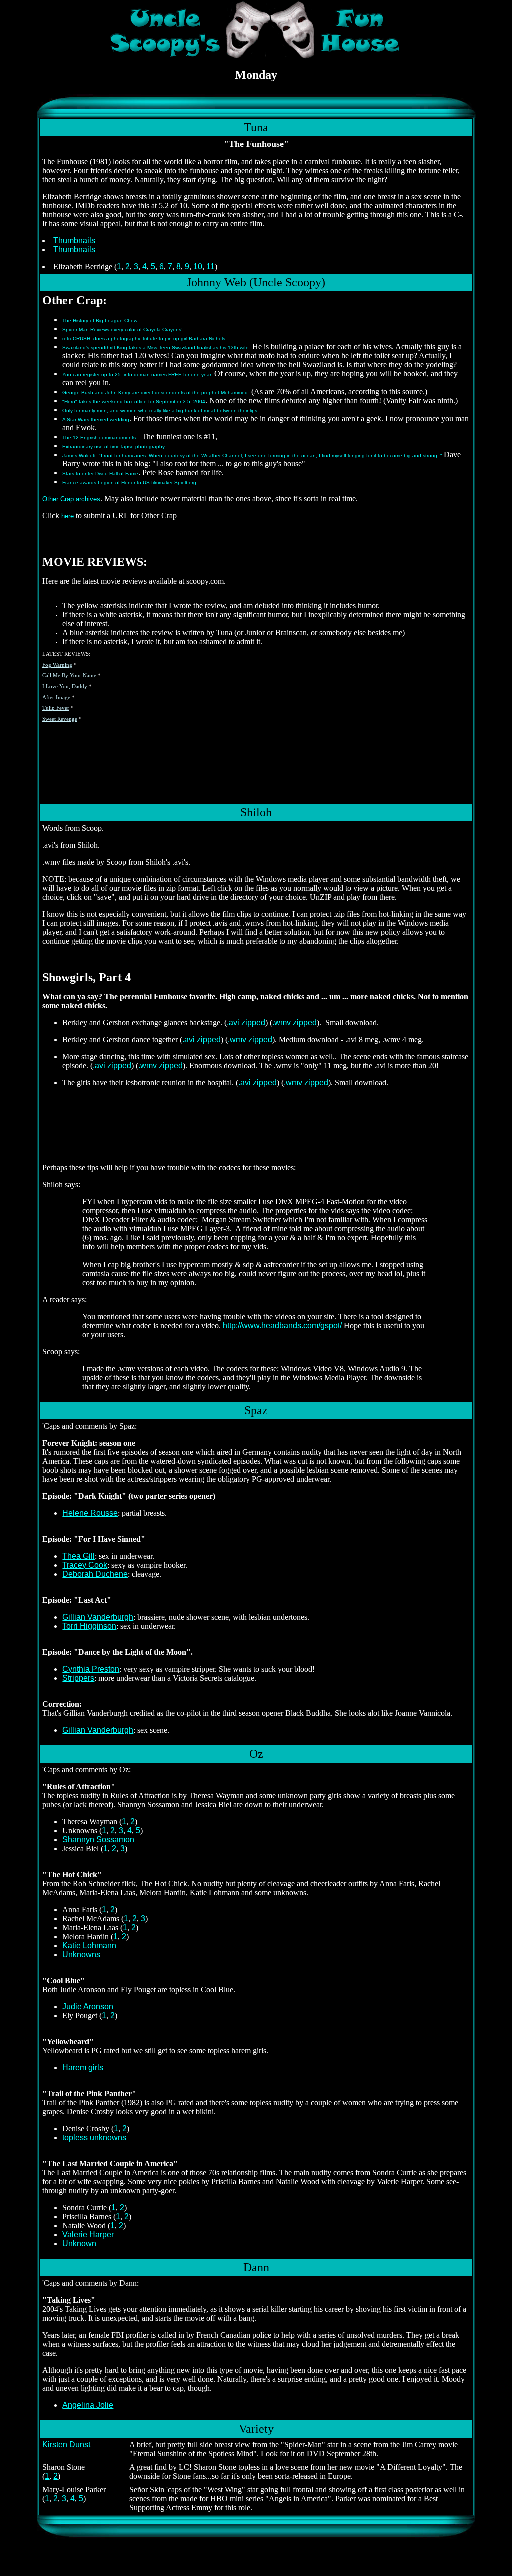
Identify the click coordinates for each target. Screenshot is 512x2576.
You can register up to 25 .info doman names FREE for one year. (137, 374)
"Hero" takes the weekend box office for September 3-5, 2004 (134, 401)
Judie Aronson (88, 2007)
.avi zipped (246, 1022)
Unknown (79, 2244)
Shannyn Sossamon (98, 1840)
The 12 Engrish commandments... (102, 437)
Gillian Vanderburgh (98, 1617)
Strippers (78, 1678)
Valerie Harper (88, 2235)
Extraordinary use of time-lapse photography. (114, 446)
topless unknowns (94, 2138)
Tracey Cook (85, 1565)
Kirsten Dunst (66, 2445)
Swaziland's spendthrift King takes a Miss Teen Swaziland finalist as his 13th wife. (156, 347)
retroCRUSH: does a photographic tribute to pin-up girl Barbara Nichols (144, 338)
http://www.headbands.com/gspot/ (282, 1326)
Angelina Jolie (88, 2405)
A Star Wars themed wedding (96, 419)
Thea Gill (79, 1556)
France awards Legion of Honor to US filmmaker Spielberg (129, 482)
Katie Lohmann (89, 1946)
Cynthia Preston (91, 1669)
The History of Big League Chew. (100, 320)
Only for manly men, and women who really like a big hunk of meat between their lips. (161, 410)
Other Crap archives (71, 499)
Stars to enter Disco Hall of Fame (100, 473)
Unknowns (81, 1955)
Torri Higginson (89, 1626)
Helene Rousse (90, 1513)
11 (211, 266)
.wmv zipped (295, 1022)
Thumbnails (74, 240)
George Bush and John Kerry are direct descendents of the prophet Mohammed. (156, 392)
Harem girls (83, 2068)
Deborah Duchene (95, 1574)
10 (198, 266)
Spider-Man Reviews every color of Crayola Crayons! (123, 329)
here (68, 516)
